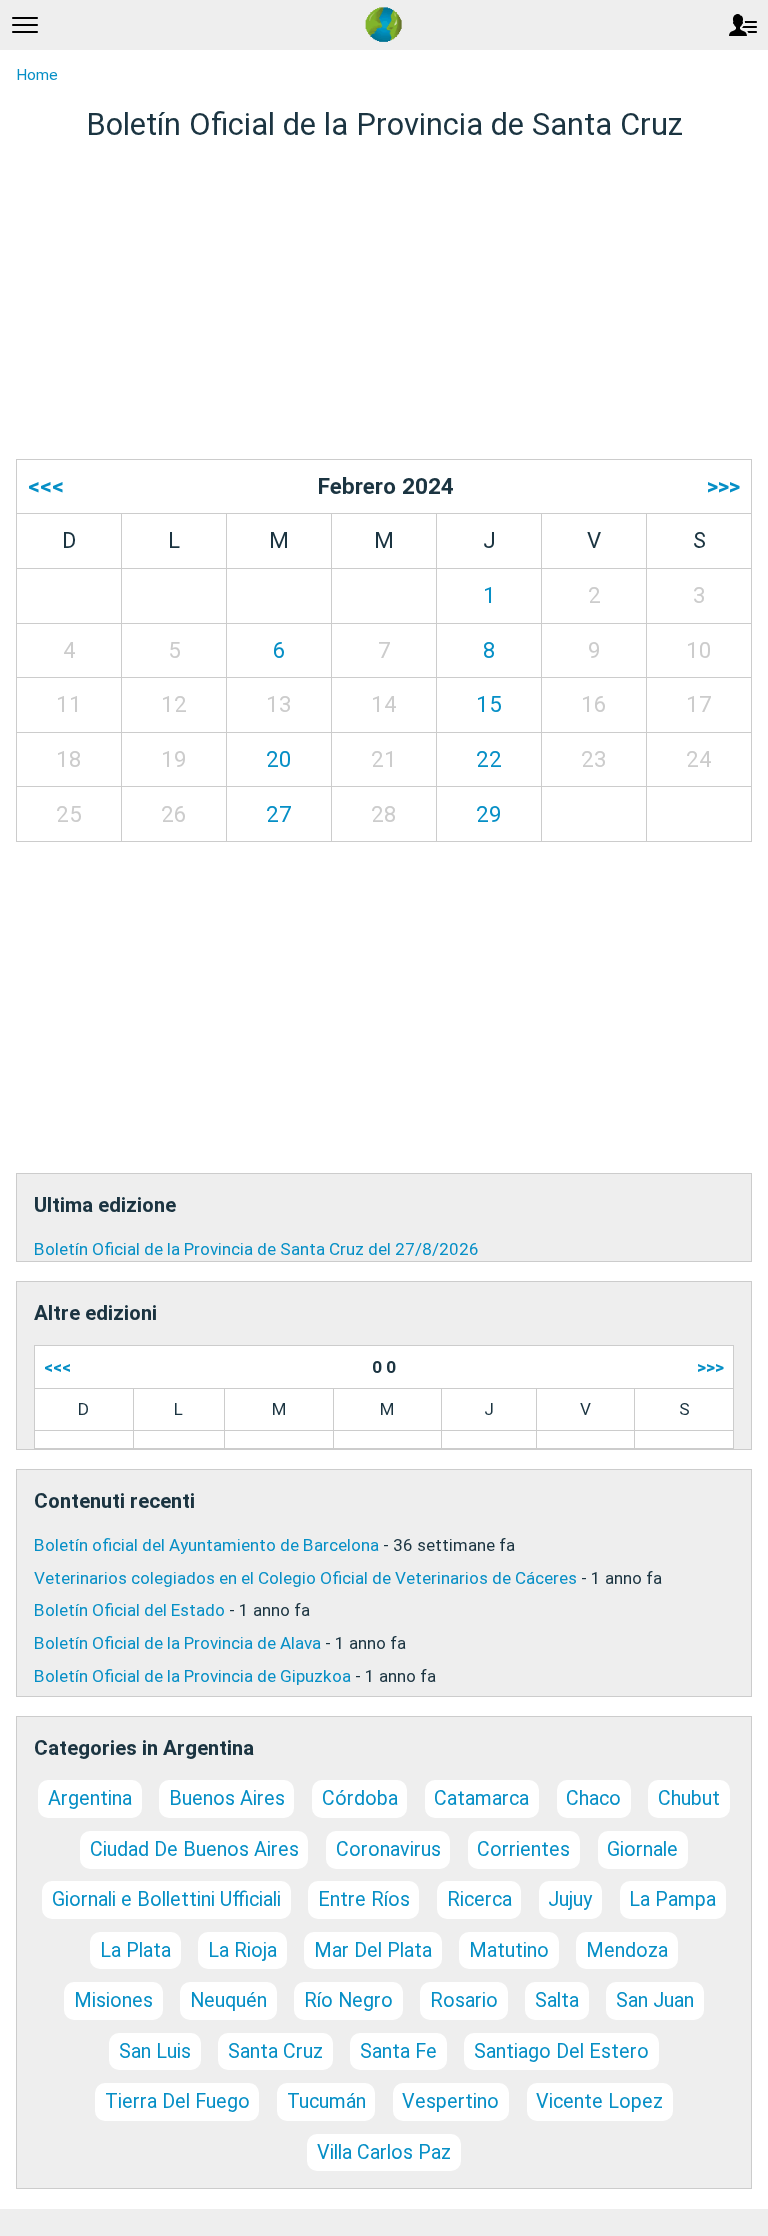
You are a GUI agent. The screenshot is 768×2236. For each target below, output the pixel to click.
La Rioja (242, 1950)
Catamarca (481, 1798)
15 (489, 704)
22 (489, 759)
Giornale (642, 1849)
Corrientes (523, 1849)
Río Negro (348, 2000)
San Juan (655, 2000)
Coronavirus (388, 1849)
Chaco (593, 1798)
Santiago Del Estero (561, 2051)
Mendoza (627, 1950)
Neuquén (228, 2000)
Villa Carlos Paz (384, 2152)
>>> (723, 486)
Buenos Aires (227, 1798)
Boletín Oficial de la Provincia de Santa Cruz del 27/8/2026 (256, 1249)
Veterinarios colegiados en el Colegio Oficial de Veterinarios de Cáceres (305, 1578)
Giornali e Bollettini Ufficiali (166, 1899)
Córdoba (360, 1798)
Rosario (464, 2000)
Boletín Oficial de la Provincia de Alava (177, 1643)
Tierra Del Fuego (177, 2101)
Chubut (689, 1798)
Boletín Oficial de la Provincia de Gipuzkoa (192, 1676)
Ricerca (479, 1899)
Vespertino (450, 2101)
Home (37, 75)
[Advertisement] (384, 301)
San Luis (155, 2051)
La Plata (135, 1950)
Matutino (509, 1950)
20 (279, 759)
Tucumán (326, 2101)
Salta (557, 2000)
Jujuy (570, 1899)
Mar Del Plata (373, 1950)
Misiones (113, 2000)
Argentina (90, 1798)
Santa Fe (398, 2051)
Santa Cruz (275, 2051)
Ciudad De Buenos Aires (194, 1849)
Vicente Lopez (599, 2101)
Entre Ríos (364, 1899)
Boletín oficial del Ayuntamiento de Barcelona (206, 1545)
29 (489, 814)
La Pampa (672, 1899)
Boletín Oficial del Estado (129, 1610)
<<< (46, 486)
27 (279, 814)
